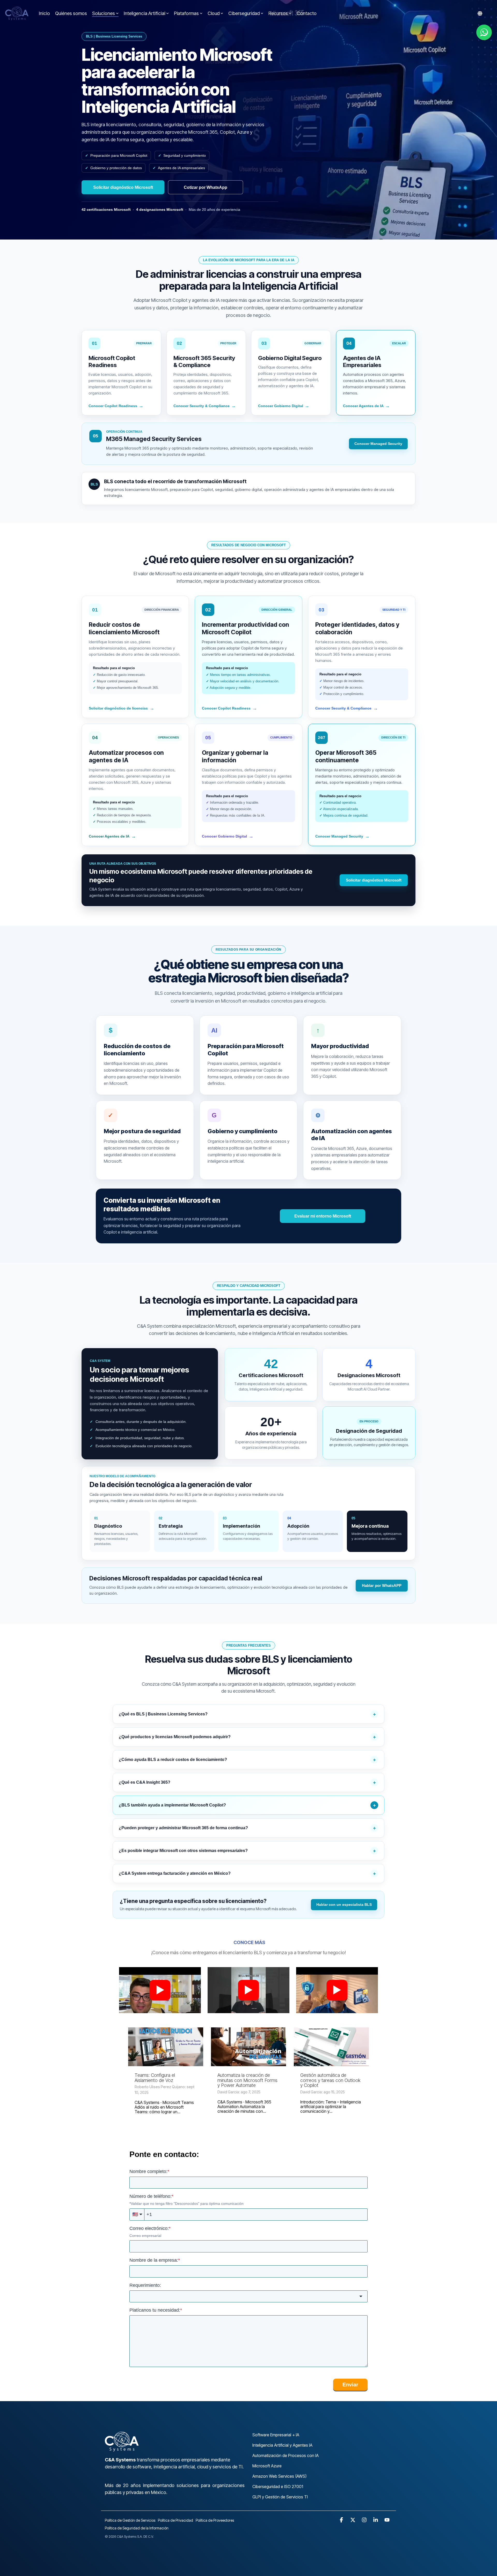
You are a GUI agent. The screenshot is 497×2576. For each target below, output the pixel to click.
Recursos (278, 13)
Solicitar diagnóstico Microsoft (123, 187)
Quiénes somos (71, 13)
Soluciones (104, 13)
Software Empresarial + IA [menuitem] (276, 2435)
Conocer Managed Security (378, 444)
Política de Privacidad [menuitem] (176, 2520)
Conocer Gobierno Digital (284, 406)
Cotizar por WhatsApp (206, 187)
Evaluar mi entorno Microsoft (323, 1216)
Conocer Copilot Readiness (116, 406)
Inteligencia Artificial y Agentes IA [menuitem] (282, 2445)
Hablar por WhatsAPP (382, 1585)
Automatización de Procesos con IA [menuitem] (286, 2455)
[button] (342, 2520)
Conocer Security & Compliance (205, 406)
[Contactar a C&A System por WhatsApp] (484, 32)
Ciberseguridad (244, 13)
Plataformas (186, 13)
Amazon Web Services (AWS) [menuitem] (279, 2476)
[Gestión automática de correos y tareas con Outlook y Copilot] (331, 2047)
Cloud (214, 13)
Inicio (44, 13)
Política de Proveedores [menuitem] (215, 2520)
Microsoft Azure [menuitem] (267, 2466)
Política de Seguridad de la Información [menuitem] (137, 2528)
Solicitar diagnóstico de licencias (122, 708)
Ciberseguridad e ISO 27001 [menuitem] (278, 2487)
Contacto (307, 13)
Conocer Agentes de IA (366, 406)
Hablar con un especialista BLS (344, 1905)
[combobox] (248, 2297)
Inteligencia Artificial (144, 13)
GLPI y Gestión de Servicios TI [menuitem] (280, 2497)
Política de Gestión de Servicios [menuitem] (130, 2520)
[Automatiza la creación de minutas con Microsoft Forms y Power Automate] (248, 2047)
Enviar (350, 2385)
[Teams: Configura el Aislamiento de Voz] (166, 2047)
